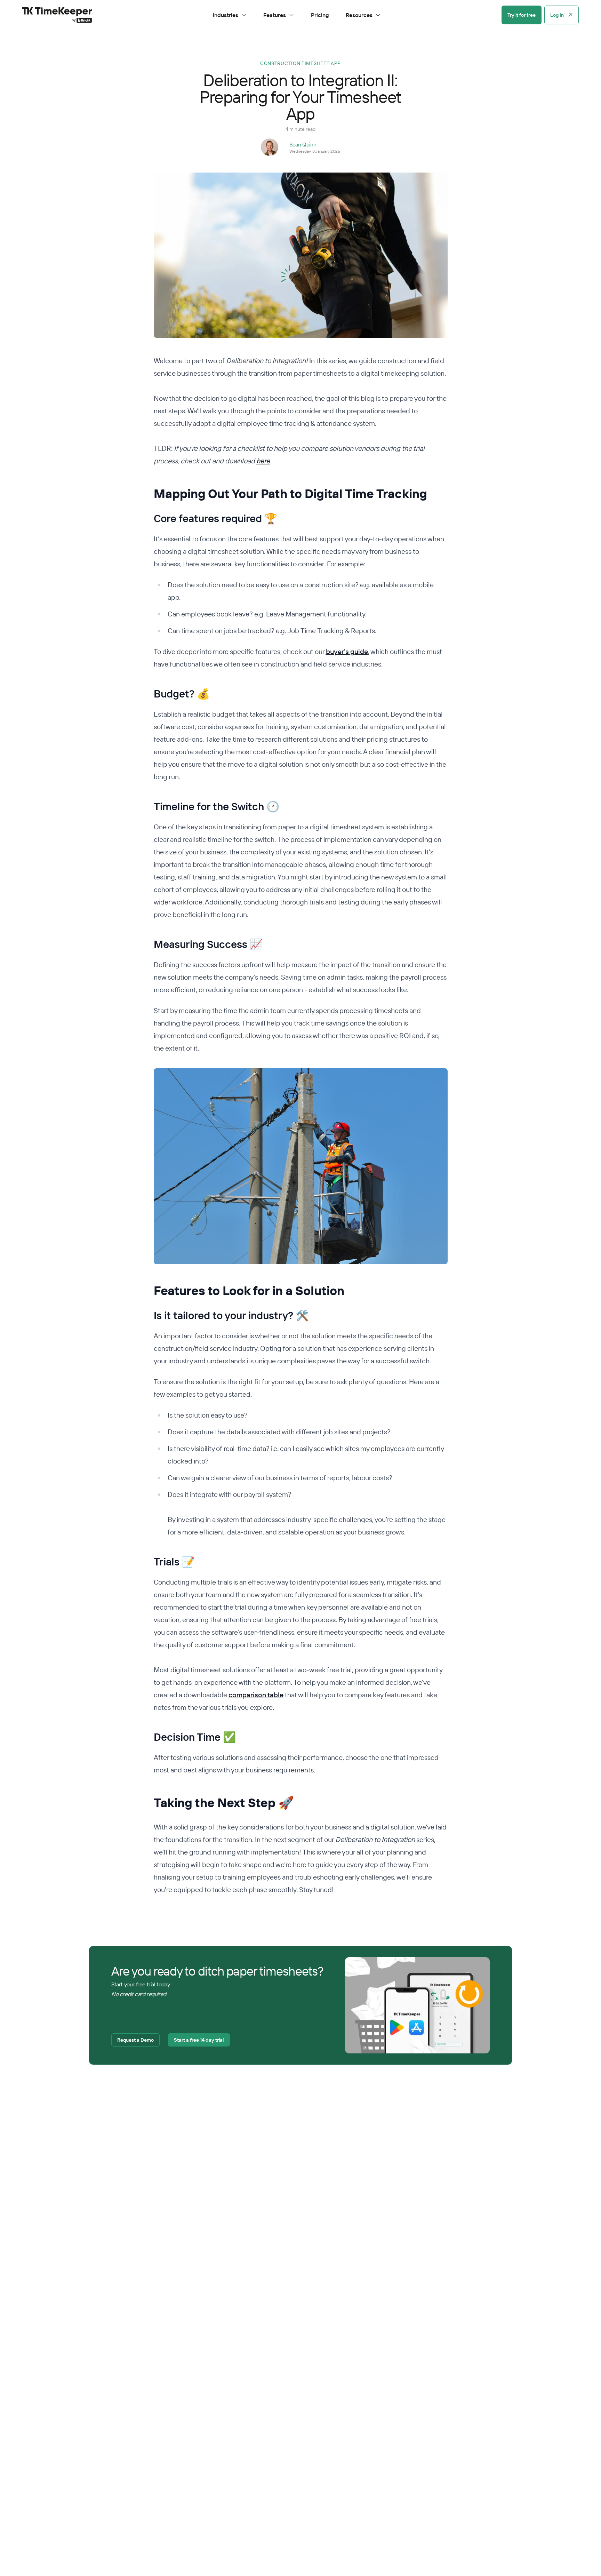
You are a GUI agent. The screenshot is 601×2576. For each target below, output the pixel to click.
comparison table (256, 1695)
